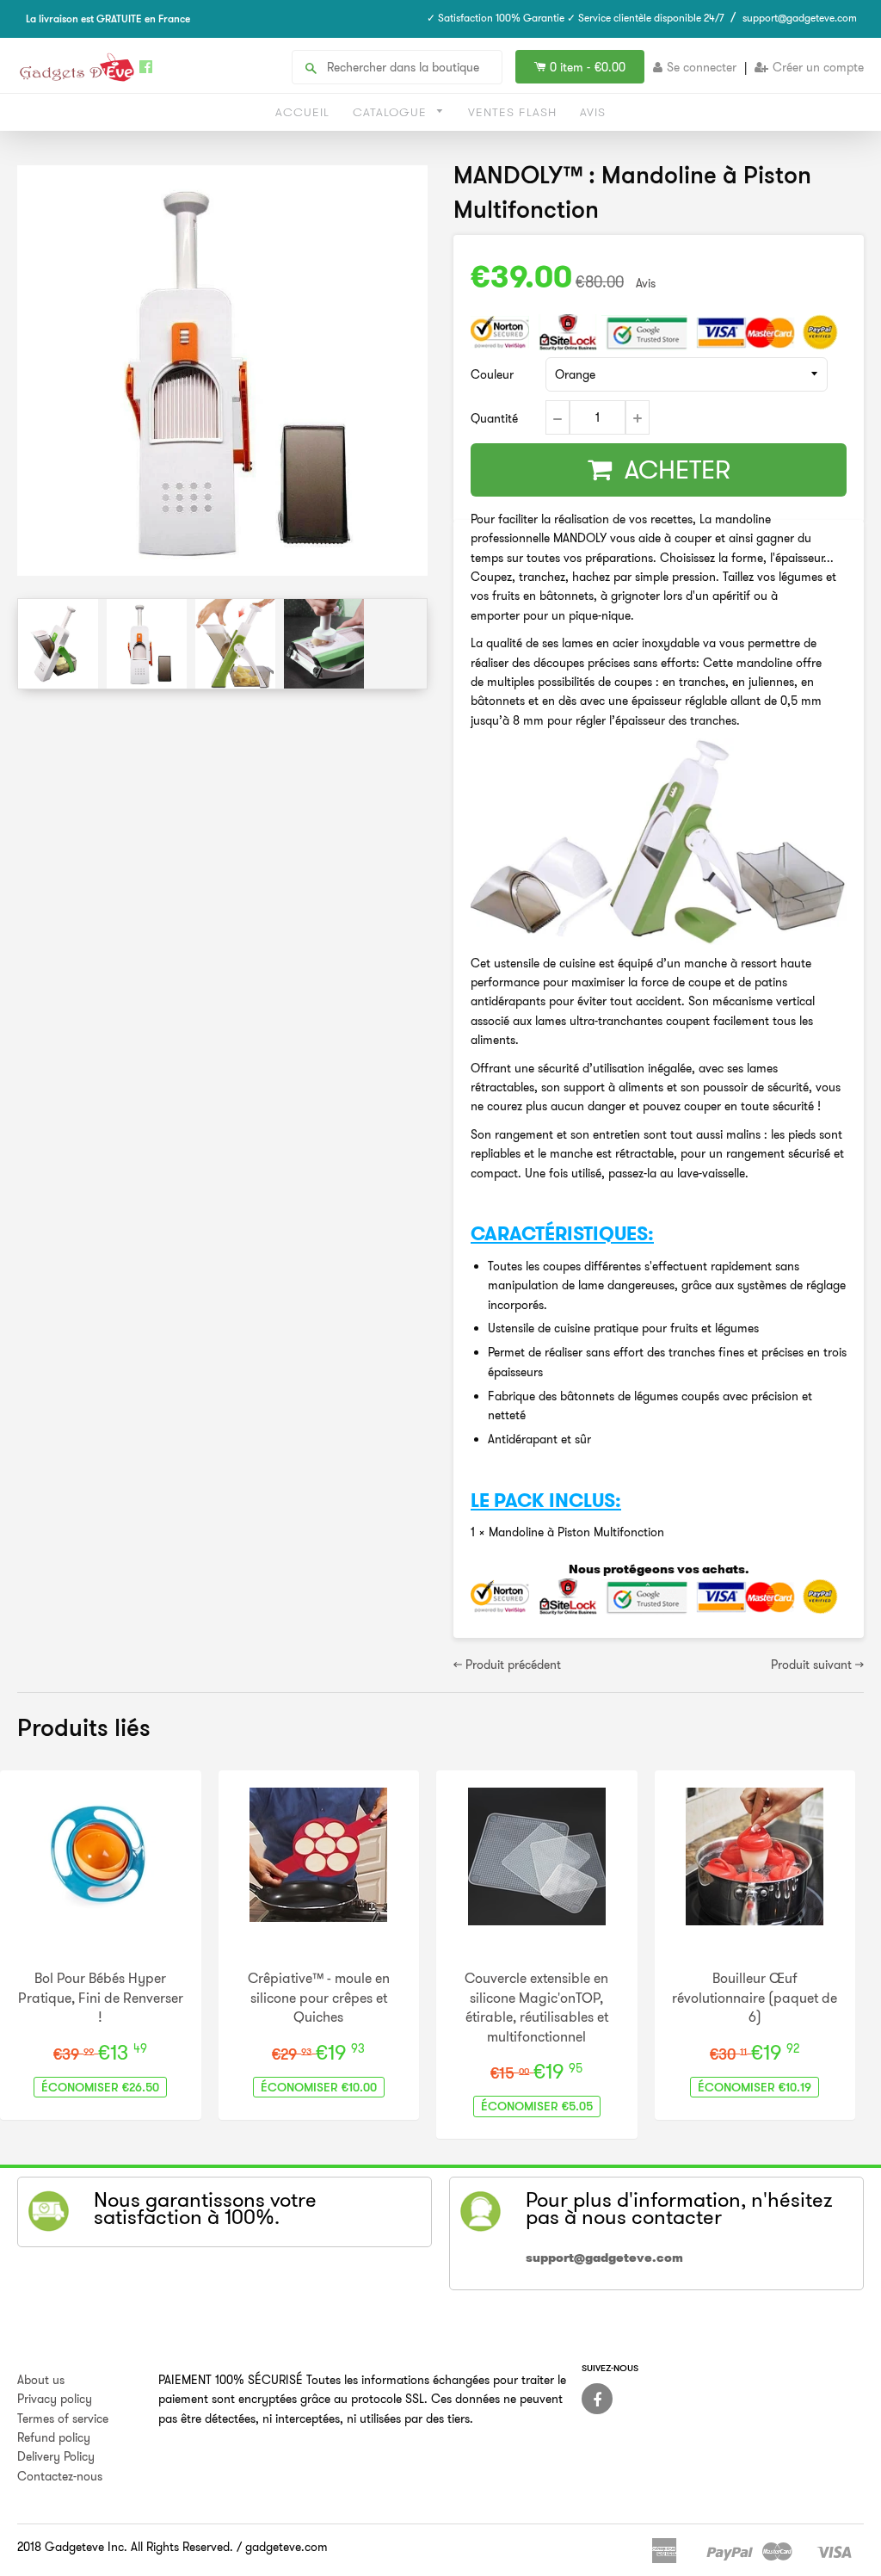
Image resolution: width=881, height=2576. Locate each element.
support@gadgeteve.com (800, 18)
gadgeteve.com (286, 2547)
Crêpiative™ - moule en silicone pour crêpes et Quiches (319, 1997)
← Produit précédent (507, 1665)
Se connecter (702, 67)
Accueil (302, 112)
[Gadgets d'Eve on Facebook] (597, 2399)
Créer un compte (818, 67)
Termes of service (63, 2418)
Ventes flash (512, 112)
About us (41, 2380)
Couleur (492, 374)
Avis (593, 112)
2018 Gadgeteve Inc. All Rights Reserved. (125, 2547)
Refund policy (54, 2437)
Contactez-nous (60, 2476)
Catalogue (392, 112)
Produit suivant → (817, 1665)
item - (588, 67)
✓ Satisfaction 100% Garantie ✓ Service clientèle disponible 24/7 (576, 18)
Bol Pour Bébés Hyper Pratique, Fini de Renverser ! (101, 1997)
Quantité (494, 418)
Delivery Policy (56, 2456)
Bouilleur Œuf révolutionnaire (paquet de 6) (755, 1997)
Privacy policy (55, 2399)
